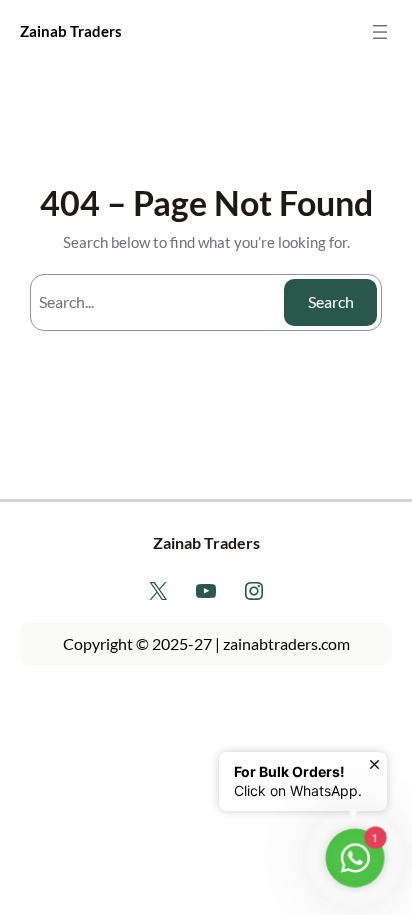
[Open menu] (380, 32)
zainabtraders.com (286, 643)
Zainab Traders (71, 31)
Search (331, 301)
